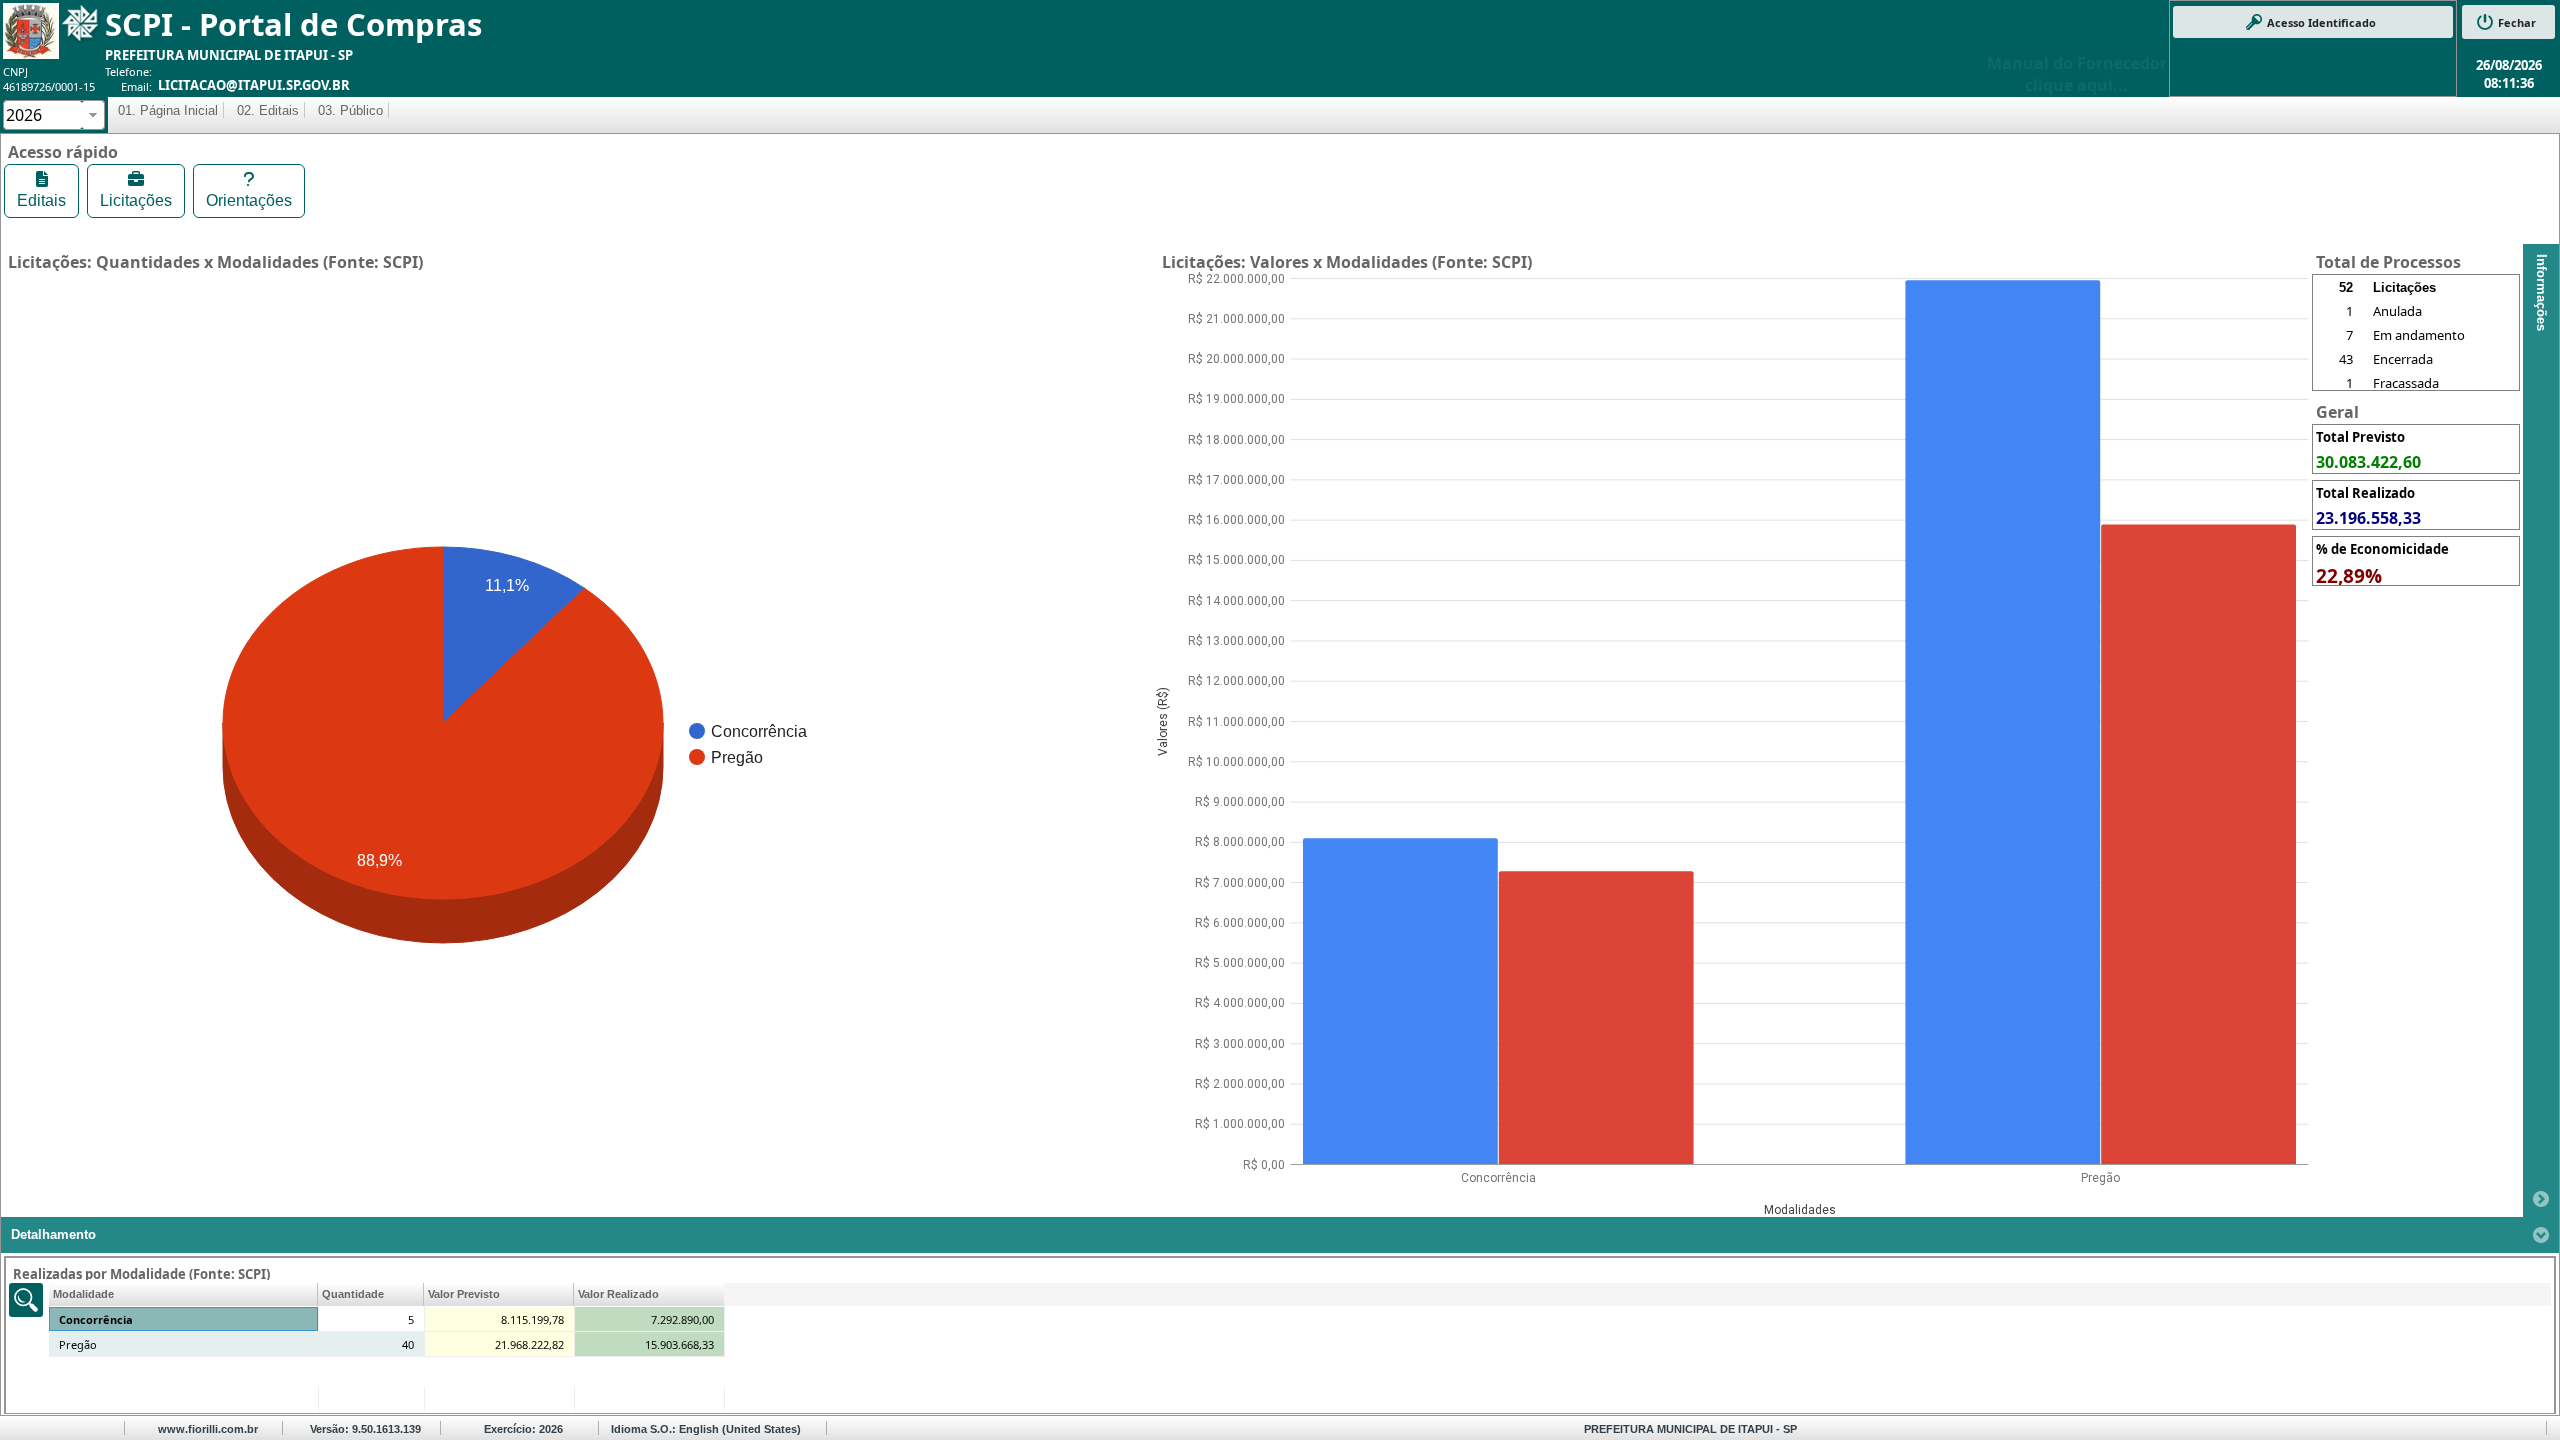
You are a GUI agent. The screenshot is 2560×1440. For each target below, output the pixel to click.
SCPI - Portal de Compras (293, 24)
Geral (2337, 412)
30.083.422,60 (2368, 462)
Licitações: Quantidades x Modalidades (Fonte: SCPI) (215, 262)
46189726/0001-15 (49, 86)
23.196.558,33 (2368, 518)
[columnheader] (183, 1294)
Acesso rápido (63, 152)
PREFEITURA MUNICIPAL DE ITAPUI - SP (229, 55)
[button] (2313, 22)
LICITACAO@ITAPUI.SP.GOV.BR (254, 85)
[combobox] (43, 115)
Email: (136, 86)
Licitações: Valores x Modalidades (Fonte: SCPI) (1347, 262)
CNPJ (15, 71)
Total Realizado (2365, 493)
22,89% (2349, 576)
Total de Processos (2388, 262)
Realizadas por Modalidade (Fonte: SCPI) (141, 1274)
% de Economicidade (2382, 549)
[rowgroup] (2416, 344)
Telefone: (128, 71)
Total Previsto (2360, 437)
